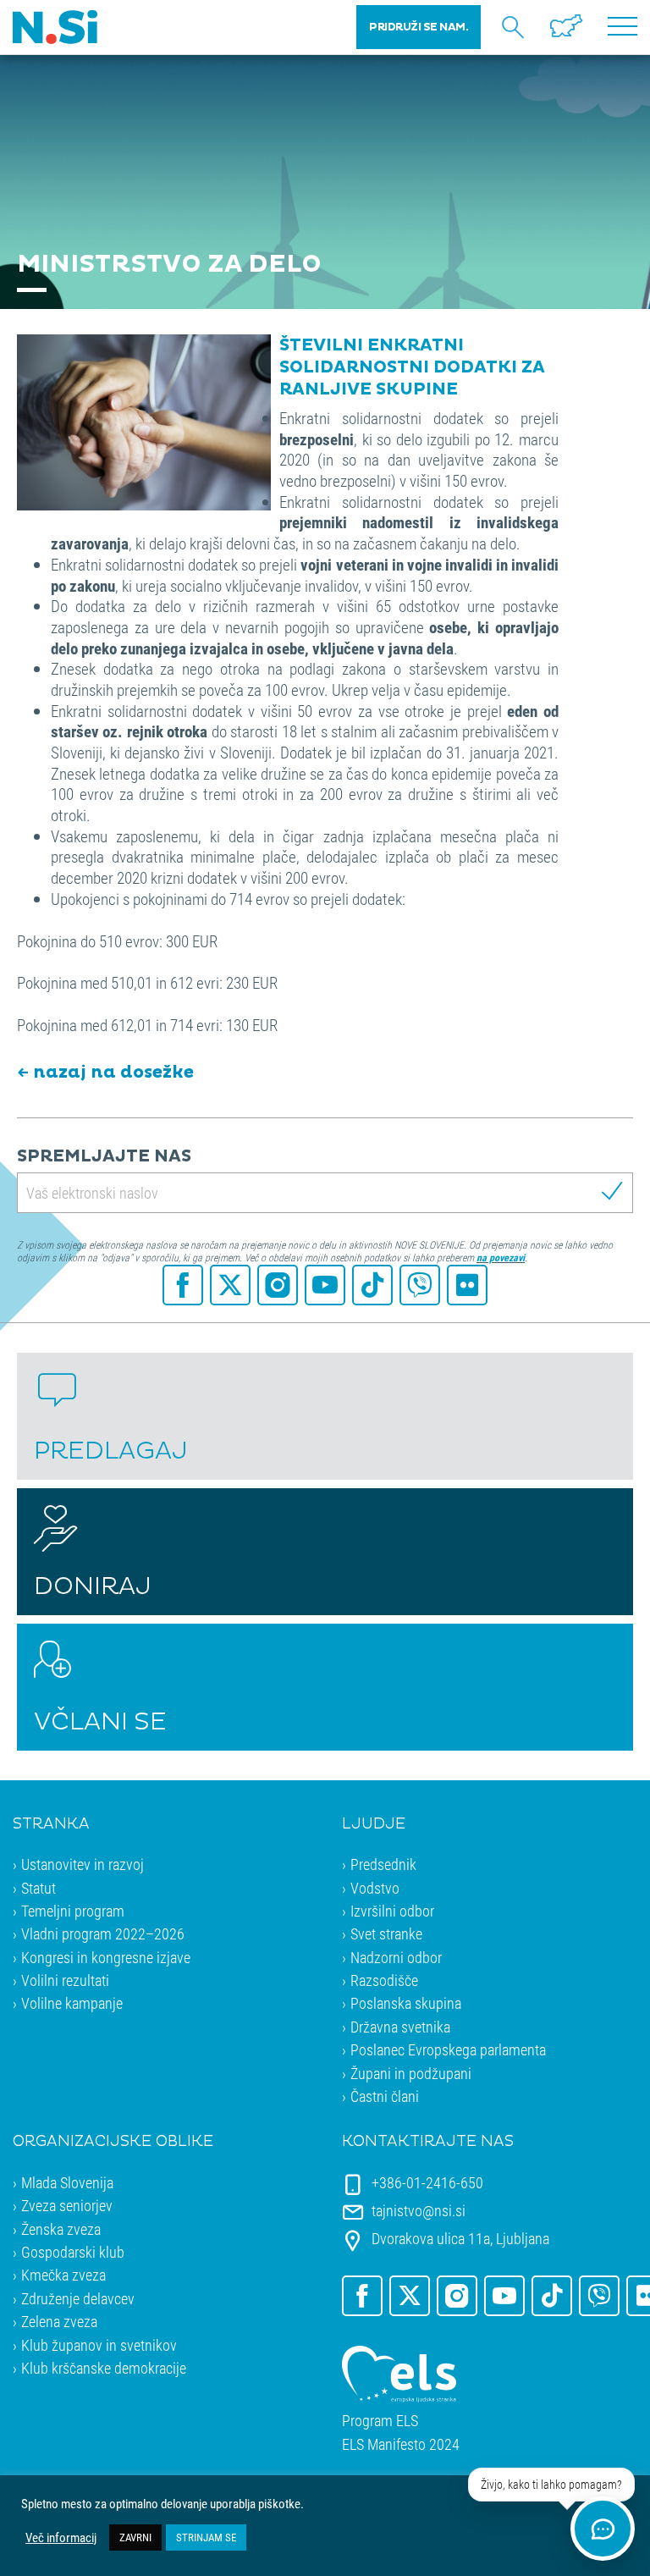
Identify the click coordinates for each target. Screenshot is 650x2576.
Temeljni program (73, 1911)
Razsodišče (384, 1980)
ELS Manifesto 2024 (401, 2444)
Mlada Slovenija (67, 2182)
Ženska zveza (61, 2229)
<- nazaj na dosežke (105, 1073)
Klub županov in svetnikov (99, 2345)
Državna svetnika (400, 2027)
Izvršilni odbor (392, 1911)
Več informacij (61, 2538)
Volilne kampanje (72, 2003)
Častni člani (385, 2096)
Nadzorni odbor (396, 1957)
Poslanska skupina (406, 2003)
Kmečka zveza (63, 2275)
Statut (39, 1888)
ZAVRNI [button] (135, 2537)
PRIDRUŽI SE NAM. (419, 27)
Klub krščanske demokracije (104, 2368)
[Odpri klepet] (603, 2529)
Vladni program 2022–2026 (103, 1933)
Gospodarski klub (73, 2252)
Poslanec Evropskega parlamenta (448, 2049)
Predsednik (383, 1864)
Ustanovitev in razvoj (83, 1864)
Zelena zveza (59, 2321)
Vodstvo (375, 1888)
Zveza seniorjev (67, 2205)
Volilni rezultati (65, 1980)
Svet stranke (386, 1933)
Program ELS (380, 2421)
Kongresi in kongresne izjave (106, 1957)
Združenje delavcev (78, 2298)
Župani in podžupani (411, 2073)
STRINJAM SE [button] (206, 2537)
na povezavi (501, 1257)
